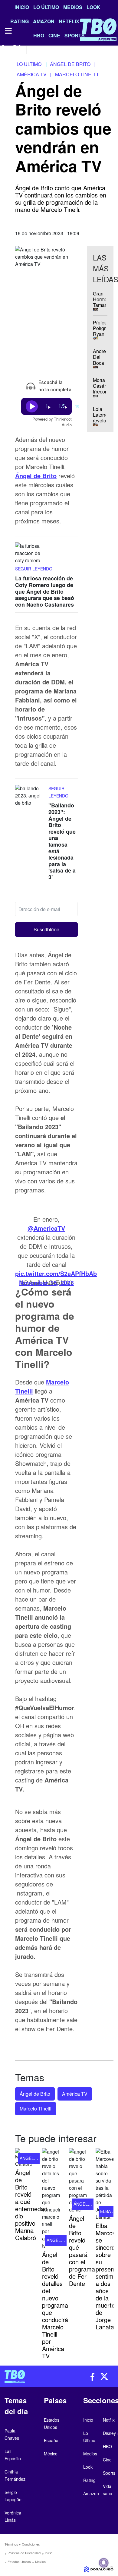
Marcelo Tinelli (36, 2109)
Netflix (109, 2420)
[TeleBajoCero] (29, 2376)
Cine (107, 2460)
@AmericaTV (46, 1228)
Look (93, 7)
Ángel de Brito (35, 2094)
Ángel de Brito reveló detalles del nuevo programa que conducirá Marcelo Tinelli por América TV (55, 2305)
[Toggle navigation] (8, 31)
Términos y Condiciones (22, 2544)
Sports (109, 2473)
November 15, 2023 (46, 1283)
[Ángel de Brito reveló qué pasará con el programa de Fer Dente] (78, 2181)
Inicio (22, 7)
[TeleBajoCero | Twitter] (17, 49)
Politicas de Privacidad (24, 2553)
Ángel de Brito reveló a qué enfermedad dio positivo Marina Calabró (31, 2205)
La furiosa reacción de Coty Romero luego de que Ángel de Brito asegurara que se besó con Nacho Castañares (45, 591)
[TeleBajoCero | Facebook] (4, 49)
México (40, 2562)
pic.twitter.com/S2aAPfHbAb (56, 1274)
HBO (107, 2446)
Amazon (91, 2493)
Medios (73, 7)
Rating (89, 2480)
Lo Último (46, 7)
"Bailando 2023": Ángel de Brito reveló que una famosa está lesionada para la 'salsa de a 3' (62, 841)
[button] (46, 930)
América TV (75, 2094)
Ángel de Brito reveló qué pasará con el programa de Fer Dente (82, 2251)
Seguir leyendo (34, 569)
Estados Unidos (19, 2562)
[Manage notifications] (104, 2563)
